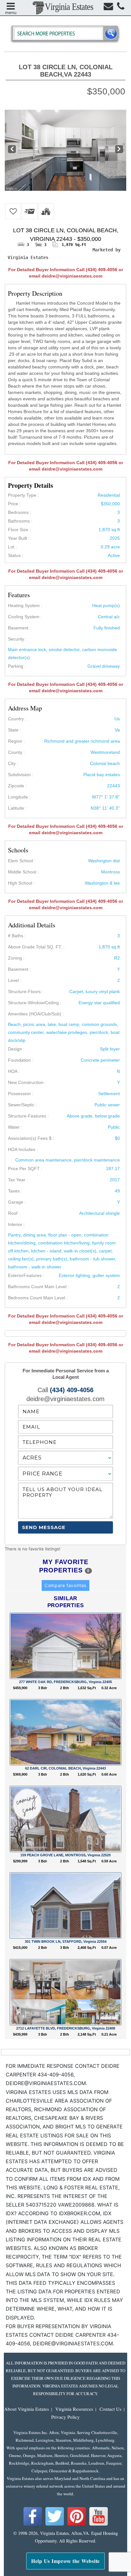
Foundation (19, 1060)
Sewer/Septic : (22, 1105)
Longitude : (19, 797)
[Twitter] (55, 2525)
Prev (11, 150)
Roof (13, 1213)
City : (13, 763)
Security (16, 639)
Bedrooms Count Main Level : (38, 1298)
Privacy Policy (65, 2417)
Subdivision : (21, 775)
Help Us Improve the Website (65, 2561)
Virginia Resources (74, 2409)
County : (16, 752)
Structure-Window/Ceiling (33, 1003)
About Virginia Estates (27, 2409)
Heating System (24, 605)
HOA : (14, 1071)
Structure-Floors (24, 991)
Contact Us (110, 2409)
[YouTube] (99, 2525)
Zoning (15, 958)
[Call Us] (121, 8)
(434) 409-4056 (72, 1390)
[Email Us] (108, 8)
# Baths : (17, 936)
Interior (15, 1224)
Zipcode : (17, 786)
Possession (19, 1094)
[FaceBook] (33, 2525)
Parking (16, 666)
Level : (15, 980)
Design (15, 1049)
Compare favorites (65, 1585)
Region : (16, 741)
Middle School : (23, 872)
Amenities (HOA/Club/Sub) (35, 1014)
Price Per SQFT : (25, 1169)
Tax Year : (18, 1180)
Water (14, 1127)
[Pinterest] (77, 2525)
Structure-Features (27, 1116)
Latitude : (17, 808)
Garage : (17, 1202)
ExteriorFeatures (25, 1275)
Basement (18, 628)
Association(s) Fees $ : (31, 1138)
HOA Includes (22, 1149)
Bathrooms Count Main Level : (38, 1287)
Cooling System (24, 617)
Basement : (19, 969)
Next (119, 150)
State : (14, 730)
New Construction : (27, 1082)
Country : (17, 719)
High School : (21, 883)
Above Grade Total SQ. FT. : (36, 947)
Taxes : (15, 1191)
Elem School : (22, 861)
